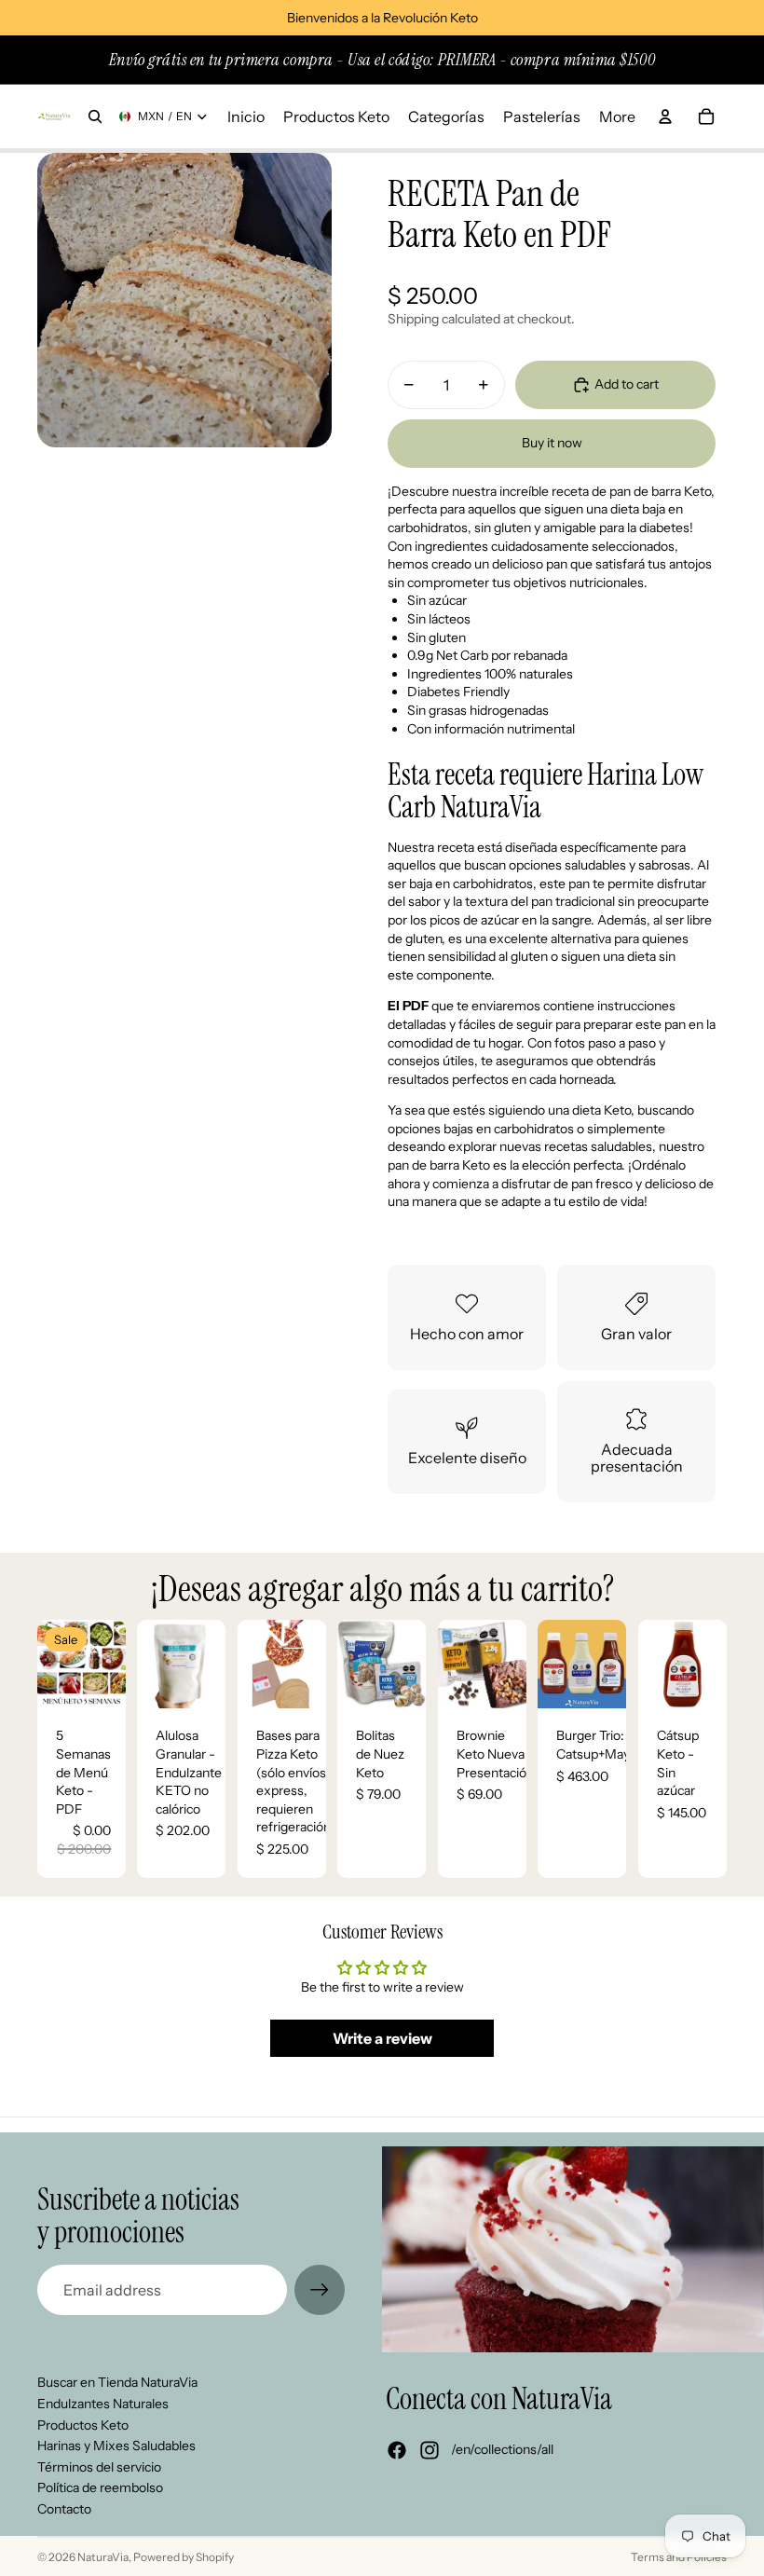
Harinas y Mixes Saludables (116, 2446)
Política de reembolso (100, 2487)
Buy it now (552, 443)
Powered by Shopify (184, 2557)
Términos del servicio (99, 2467)
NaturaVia (103, 2557)
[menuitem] (617, 116)
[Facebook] (397, 2450)
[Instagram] (430, 2450)
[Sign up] (320, 2290)
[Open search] (95, 116)
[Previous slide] (151, 1665)
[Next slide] (212, 1665)
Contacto (64, 2509)
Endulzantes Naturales (103, 2404)
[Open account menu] (665, 116)
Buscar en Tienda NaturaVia (117, 2382)
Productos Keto (83, 2425)
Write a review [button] (382, 2038)
